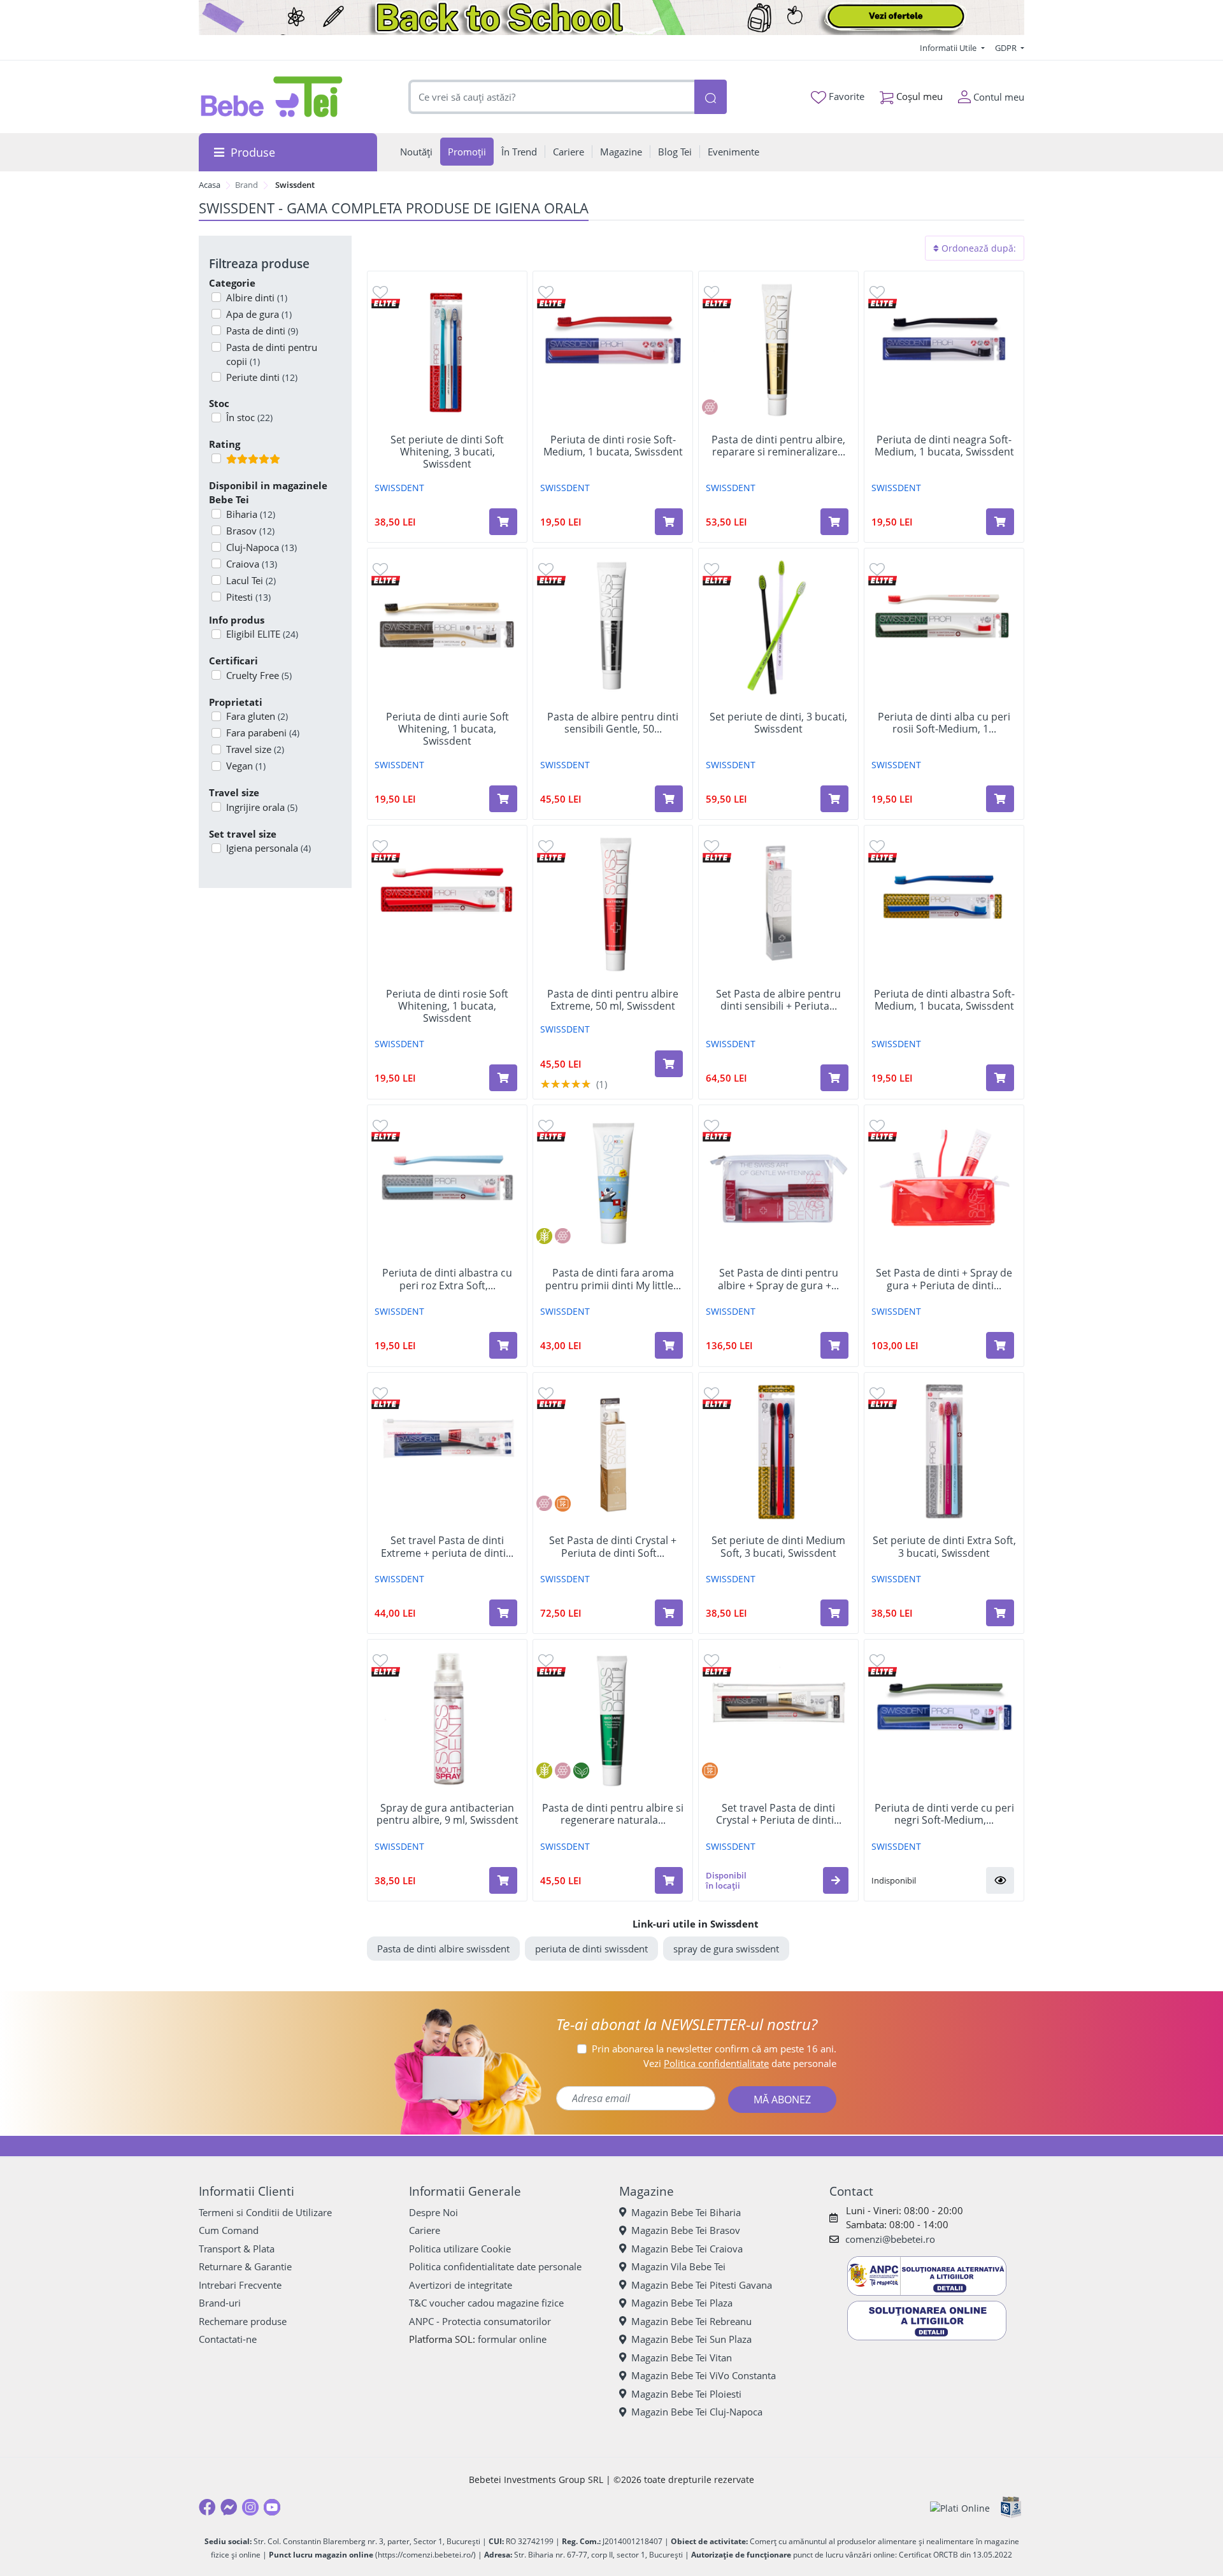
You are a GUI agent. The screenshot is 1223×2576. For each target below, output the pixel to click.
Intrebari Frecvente (240, 2285)
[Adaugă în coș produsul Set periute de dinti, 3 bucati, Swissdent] (834, 799)
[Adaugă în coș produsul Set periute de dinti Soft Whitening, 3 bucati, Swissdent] (503, 522)
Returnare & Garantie (245, 2266)
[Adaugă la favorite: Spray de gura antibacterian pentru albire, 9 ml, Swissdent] (380, 1660)
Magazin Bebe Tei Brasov (686, 2230)
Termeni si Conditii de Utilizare (265, 2212)
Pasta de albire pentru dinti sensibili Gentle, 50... (613, 723)
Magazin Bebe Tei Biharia (686, 2212)
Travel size (255, 749)
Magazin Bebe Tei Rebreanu (691, 2321)
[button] (836, 1880)
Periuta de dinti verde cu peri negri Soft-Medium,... (944, 1814)
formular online (512, 2339)
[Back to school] (611, 18)
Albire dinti (257, 297)
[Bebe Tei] (272, 97)
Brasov (250, 531)
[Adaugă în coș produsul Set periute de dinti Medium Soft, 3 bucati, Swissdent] (834, 1613)
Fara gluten (257, 716)
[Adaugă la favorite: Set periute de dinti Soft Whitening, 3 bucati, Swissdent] (380, 291)
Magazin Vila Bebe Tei (678, 2266)
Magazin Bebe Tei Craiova (687, 2249)
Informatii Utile (949, 48)
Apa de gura (259, 314)
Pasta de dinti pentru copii (272, 354)
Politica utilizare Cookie (460, 2249)
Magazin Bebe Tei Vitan (682, 2358)
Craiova (252, 564)
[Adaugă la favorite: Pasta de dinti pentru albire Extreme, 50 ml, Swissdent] (546, 846)
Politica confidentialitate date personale (495, 2266)
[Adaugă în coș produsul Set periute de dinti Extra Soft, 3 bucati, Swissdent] (1000, 1613)
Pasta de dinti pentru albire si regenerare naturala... (613, 1814)
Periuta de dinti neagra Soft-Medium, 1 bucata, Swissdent (944, 446)
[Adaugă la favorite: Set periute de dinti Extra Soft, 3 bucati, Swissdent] (877, 1393)
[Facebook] (207, 2507)
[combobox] (552, 97)
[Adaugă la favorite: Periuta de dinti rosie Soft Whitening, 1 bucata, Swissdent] (380, 846)
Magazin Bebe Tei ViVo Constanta (704, 2375)
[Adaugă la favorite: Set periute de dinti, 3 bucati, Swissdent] (712, 569)
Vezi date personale (740, 2063)
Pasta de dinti (262, 331)
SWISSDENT (399, 488)
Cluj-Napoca (261, 547)
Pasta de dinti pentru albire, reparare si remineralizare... (778, 446)
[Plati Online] (960, 2508)
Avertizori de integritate (461, 2285)
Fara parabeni (263, 733)
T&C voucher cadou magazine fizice (486, 2303)
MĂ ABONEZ (782, 2100)
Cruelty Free (259, 675)
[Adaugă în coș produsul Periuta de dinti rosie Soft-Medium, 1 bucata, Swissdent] (669, 522)
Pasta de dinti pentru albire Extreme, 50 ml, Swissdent (613, 1000)
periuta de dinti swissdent (591, 1949)
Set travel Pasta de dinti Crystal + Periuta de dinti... (779, 1814)
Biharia (251, 514)
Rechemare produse (243, 2321)
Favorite (845, 96)
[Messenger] (229, 2507)
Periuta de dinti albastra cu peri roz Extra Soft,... (447, 1279)
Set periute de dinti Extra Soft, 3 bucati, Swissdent (944, 1547)
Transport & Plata (237, 2249)
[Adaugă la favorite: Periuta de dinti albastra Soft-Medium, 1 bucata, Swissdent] (877, 846)
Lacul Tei (251, 580)
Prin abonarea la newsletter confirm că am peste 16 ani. (714, 2049)
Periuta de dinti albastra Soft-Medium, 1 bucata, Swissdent (944, 1000)
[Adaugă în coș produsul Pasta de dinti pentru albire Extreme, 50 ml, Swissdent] (669, 1064)
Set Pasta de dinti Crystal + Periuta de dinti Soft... (613, 1547)
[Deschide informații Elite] (386, 302)
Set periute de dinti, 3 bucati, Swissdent (778, 723)
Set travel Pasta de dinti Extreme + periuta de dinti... (447, 1547)
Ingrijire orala (262, 807)
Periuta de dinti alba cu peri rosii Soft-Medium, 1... (944, 723)
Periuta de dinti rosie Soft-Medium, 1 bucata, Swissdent (613, 446)
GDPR (1007, 48)
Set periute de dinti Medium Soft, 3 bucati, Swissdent (778, 1547)
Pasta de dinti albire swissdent (443, 1949)
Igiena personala (268, 848)
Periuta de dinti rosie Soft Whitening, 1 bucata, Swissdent (447, 1006)
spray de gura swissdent (726, 1949)
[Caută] (710, 97)
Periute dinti (262, 377)
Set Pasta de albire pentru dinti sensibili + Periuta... (778, 1000)
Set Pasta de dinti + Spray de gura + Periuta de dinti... (944, 1279)
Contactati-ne (228, 2339)
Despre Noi (433, 2212)
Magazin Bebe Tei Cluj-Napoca (697, 2412)
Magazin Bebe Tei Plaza (682, 2303)
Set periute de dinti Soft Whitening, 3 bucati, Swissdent (447, 452)
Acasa (210, 185)
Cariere (425, 2230)
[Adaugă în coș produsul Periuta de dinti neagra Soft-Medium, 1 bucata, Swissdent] (1000, 522)
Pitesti (248, 597)
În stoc (249, 417)
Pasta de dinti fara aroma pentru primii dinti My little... (613, 1279)
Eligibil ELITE (262, 634)
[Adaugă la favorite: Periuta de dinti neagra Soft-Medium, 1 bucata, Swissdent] (877, 291)
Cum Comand (229, 2230)
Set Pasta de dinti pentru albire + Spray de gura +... (778, 1279)
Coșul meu (918, 96)
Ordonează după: (977, 248)
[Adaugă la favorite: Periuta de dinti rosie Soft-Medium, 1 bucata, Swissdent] (546, 291)
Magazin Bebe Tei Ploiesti (686, 2394)
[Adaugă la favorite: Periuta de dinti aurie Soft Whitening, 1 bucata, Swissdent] (380, 569)
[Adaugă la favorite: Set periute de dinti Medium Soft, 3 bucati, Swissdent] (712, 1393)
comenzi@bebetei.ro (890, 2239)
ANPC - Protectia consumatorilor (480, 2321)
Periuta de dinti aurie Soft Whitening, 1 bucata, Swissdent (447, 729)
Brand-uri (220, 2303)
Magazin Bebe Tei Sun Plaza (691, 2339)
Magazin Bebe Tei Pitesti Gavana (702, 2285)
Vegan (246, 766)
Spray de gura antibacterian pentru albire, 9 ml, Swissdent (447, 1814)
